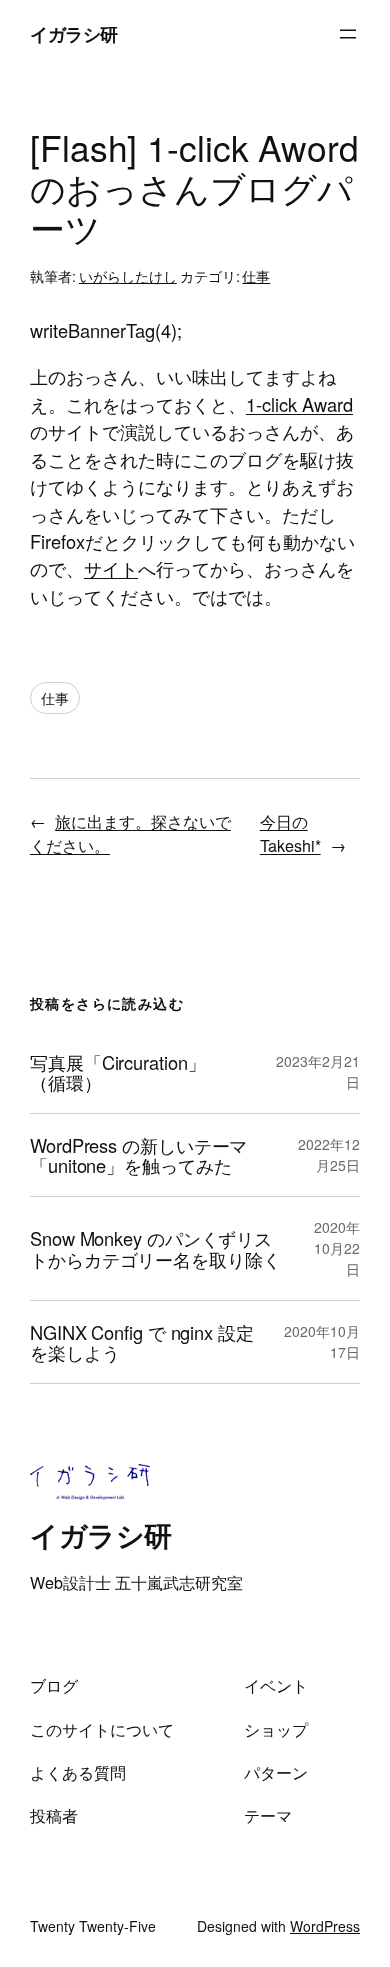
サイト (111, 568)
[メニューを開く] (348, 34)
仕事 (256, 276)
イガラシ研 (74, 33)
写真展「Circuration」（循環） (117, 1072)
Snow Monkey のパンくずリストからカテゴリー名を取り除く (155, 1248)
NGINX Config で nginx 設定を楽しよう (142, 1342)
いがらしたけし (128, 276)
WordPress (325, 1926)
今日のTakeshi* (290, 833)
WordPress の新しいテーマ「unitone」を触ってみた (138, 1155)
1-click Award (299, 404)
